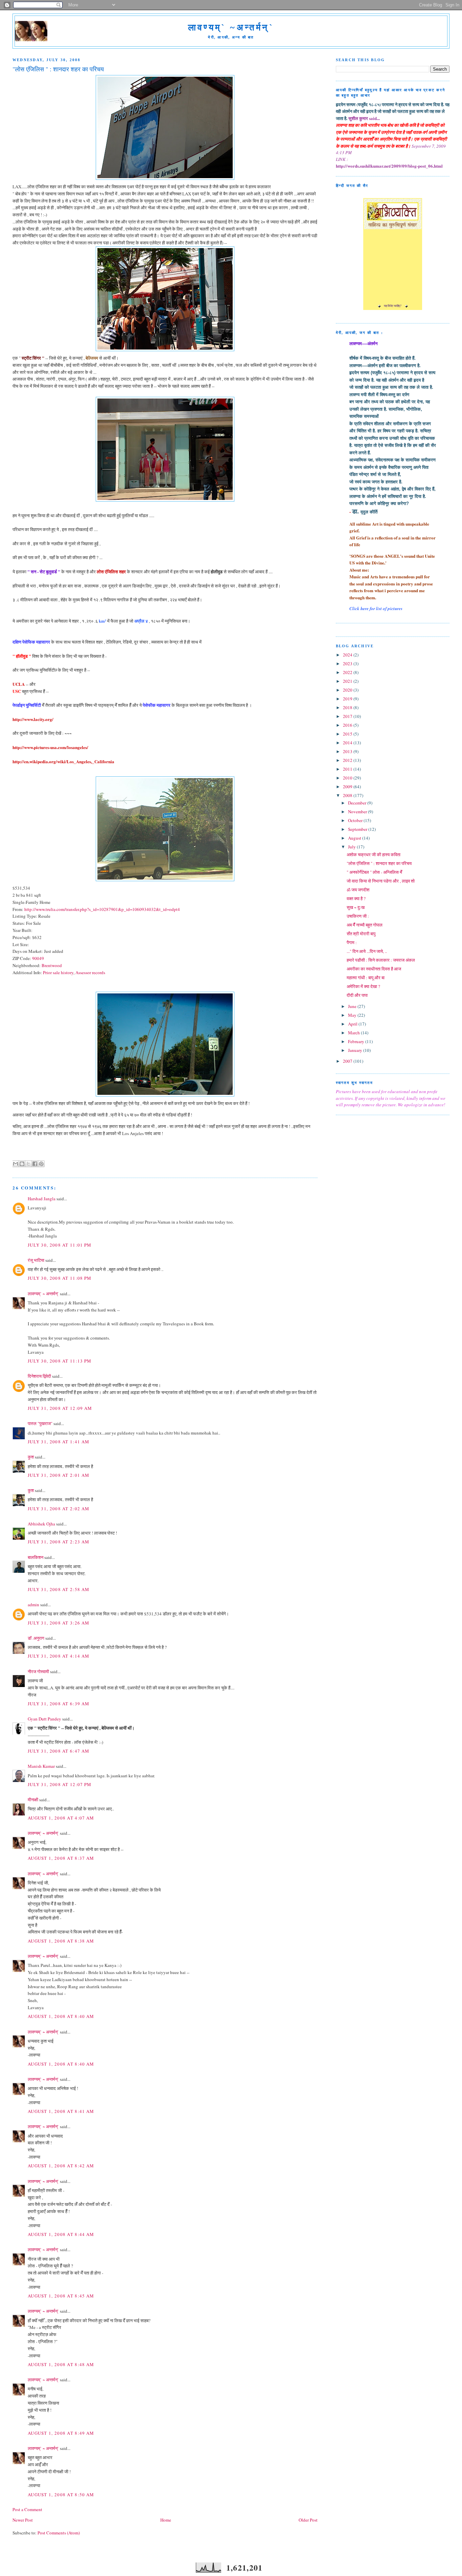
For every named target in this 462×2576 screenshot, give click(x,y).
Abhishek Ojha (41, 1524)
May (353, 1015)
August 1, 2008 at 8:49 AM (61, 2433)
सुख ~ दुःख (356, 907)
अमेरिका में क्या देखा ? (363, 986)
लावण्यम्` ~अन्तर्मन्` (231, 28)
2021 (348, 681)
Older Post (308, 2520)
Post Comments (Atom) (59, 2533)
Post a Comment (27, 2509)
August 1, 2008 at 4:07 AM (61, 1818)
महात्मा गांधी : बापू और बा (366, 978)
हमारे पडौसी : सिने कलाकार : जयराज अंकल (381, 960)
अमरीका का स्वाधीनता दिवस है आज (374, 969)
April (353, 1024)
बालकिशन (36, 1557)
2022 (348, 672)
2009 (348, 787)
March (354, 1033)
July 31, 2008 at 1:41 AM (59, 1442)
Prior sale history (58, 972)
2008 (348, 795)
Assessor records (90, 972)
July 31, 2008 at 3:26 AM (59, 1623)
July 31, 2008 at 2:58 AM (59, 1589)
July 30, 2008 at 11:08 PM (60, 1278)
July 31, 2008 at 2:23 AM (59, 1542)
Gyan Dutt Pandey (44, 1719)
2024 (348, 655)
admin (33, 1605)
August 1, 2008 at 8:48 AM (61, 2364)
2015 (348, 734)
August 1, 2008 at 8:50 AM (61, 2495)
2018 (348, 707)
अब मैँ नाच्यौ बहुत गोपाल (365, 925)
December (358, 803)
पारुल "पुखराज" (40, 1423)
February (357, 1041)
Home (166, 2520)
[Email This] (16, 1164)
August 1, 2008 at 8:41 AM (61, 2111)
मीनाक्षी (33, 1800)
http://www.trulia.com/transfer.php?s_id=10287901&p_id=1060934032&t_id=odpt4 (102, 909)
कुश (31, 1457)
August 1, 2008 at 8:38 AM (61, 1941)
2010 (348, 778)
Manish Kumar (41, 1766)
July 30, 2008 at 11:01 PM (60, 1245)
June (353, 1006)
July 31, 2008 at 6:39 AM (59, 1704)
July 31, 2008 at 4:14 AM (59, 1656)
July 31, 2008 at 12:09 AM (60, 1408)
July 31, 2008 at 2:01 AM (59, 1475)
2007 (348, 1061)
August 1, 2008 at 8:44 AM (61, 2234)
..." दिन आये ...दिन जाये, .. (367, 951)
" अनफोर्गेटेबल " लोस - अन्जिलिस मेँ (374, 872)
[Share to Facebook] (35, 1164)
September (358, 829)
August (355, 838)
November (358, 812)
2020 (348, 690)
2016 (348, 725)
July (352, 847)
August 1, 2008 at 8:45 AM (61, 2296)
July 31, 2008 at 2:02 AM (59, 1509)
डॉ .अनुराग (36, 1638)
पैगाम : (352, 942)
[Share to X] (28, 1164)
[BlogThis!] (22, 1164)
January (356, 1050)
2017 (348, 716)
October (356, 820)
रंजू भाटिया (36, 1260)
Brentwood (52, 965)
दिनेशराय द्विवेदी (39, 1376)
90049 (38, 958)
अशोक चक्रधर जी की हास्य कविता (374, 854)
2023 (348, 664)
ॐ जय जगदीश (358, 890)
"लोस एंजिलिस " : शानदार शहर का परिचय (379, 863)
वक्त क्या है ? (356, 898)
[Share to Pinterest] (41, 1164)
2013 (348, 751)
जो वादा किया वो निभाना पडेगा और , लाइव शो (381, 881)
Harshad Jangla (42, 1199)
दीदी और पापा (357, 995)
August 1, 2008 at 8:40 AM (61, 2016)
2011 (348, 769)
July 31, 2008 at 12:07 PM (60, 1784)
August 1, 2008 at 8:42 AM (61, 2166)
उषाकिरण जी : (358, 916)
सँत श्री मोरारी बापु (361, 934)
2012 (348, 760)
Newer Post (23, 2520)
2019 (348, 699)
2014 (348, 743)
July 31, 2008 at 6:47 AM (59, 1751)
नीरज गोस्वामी (38, 1671)
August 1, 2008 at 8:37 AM (61, 1858)
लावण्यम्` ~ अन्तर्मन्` (43, 1294)
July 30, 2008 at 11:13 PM (60, 1361)
